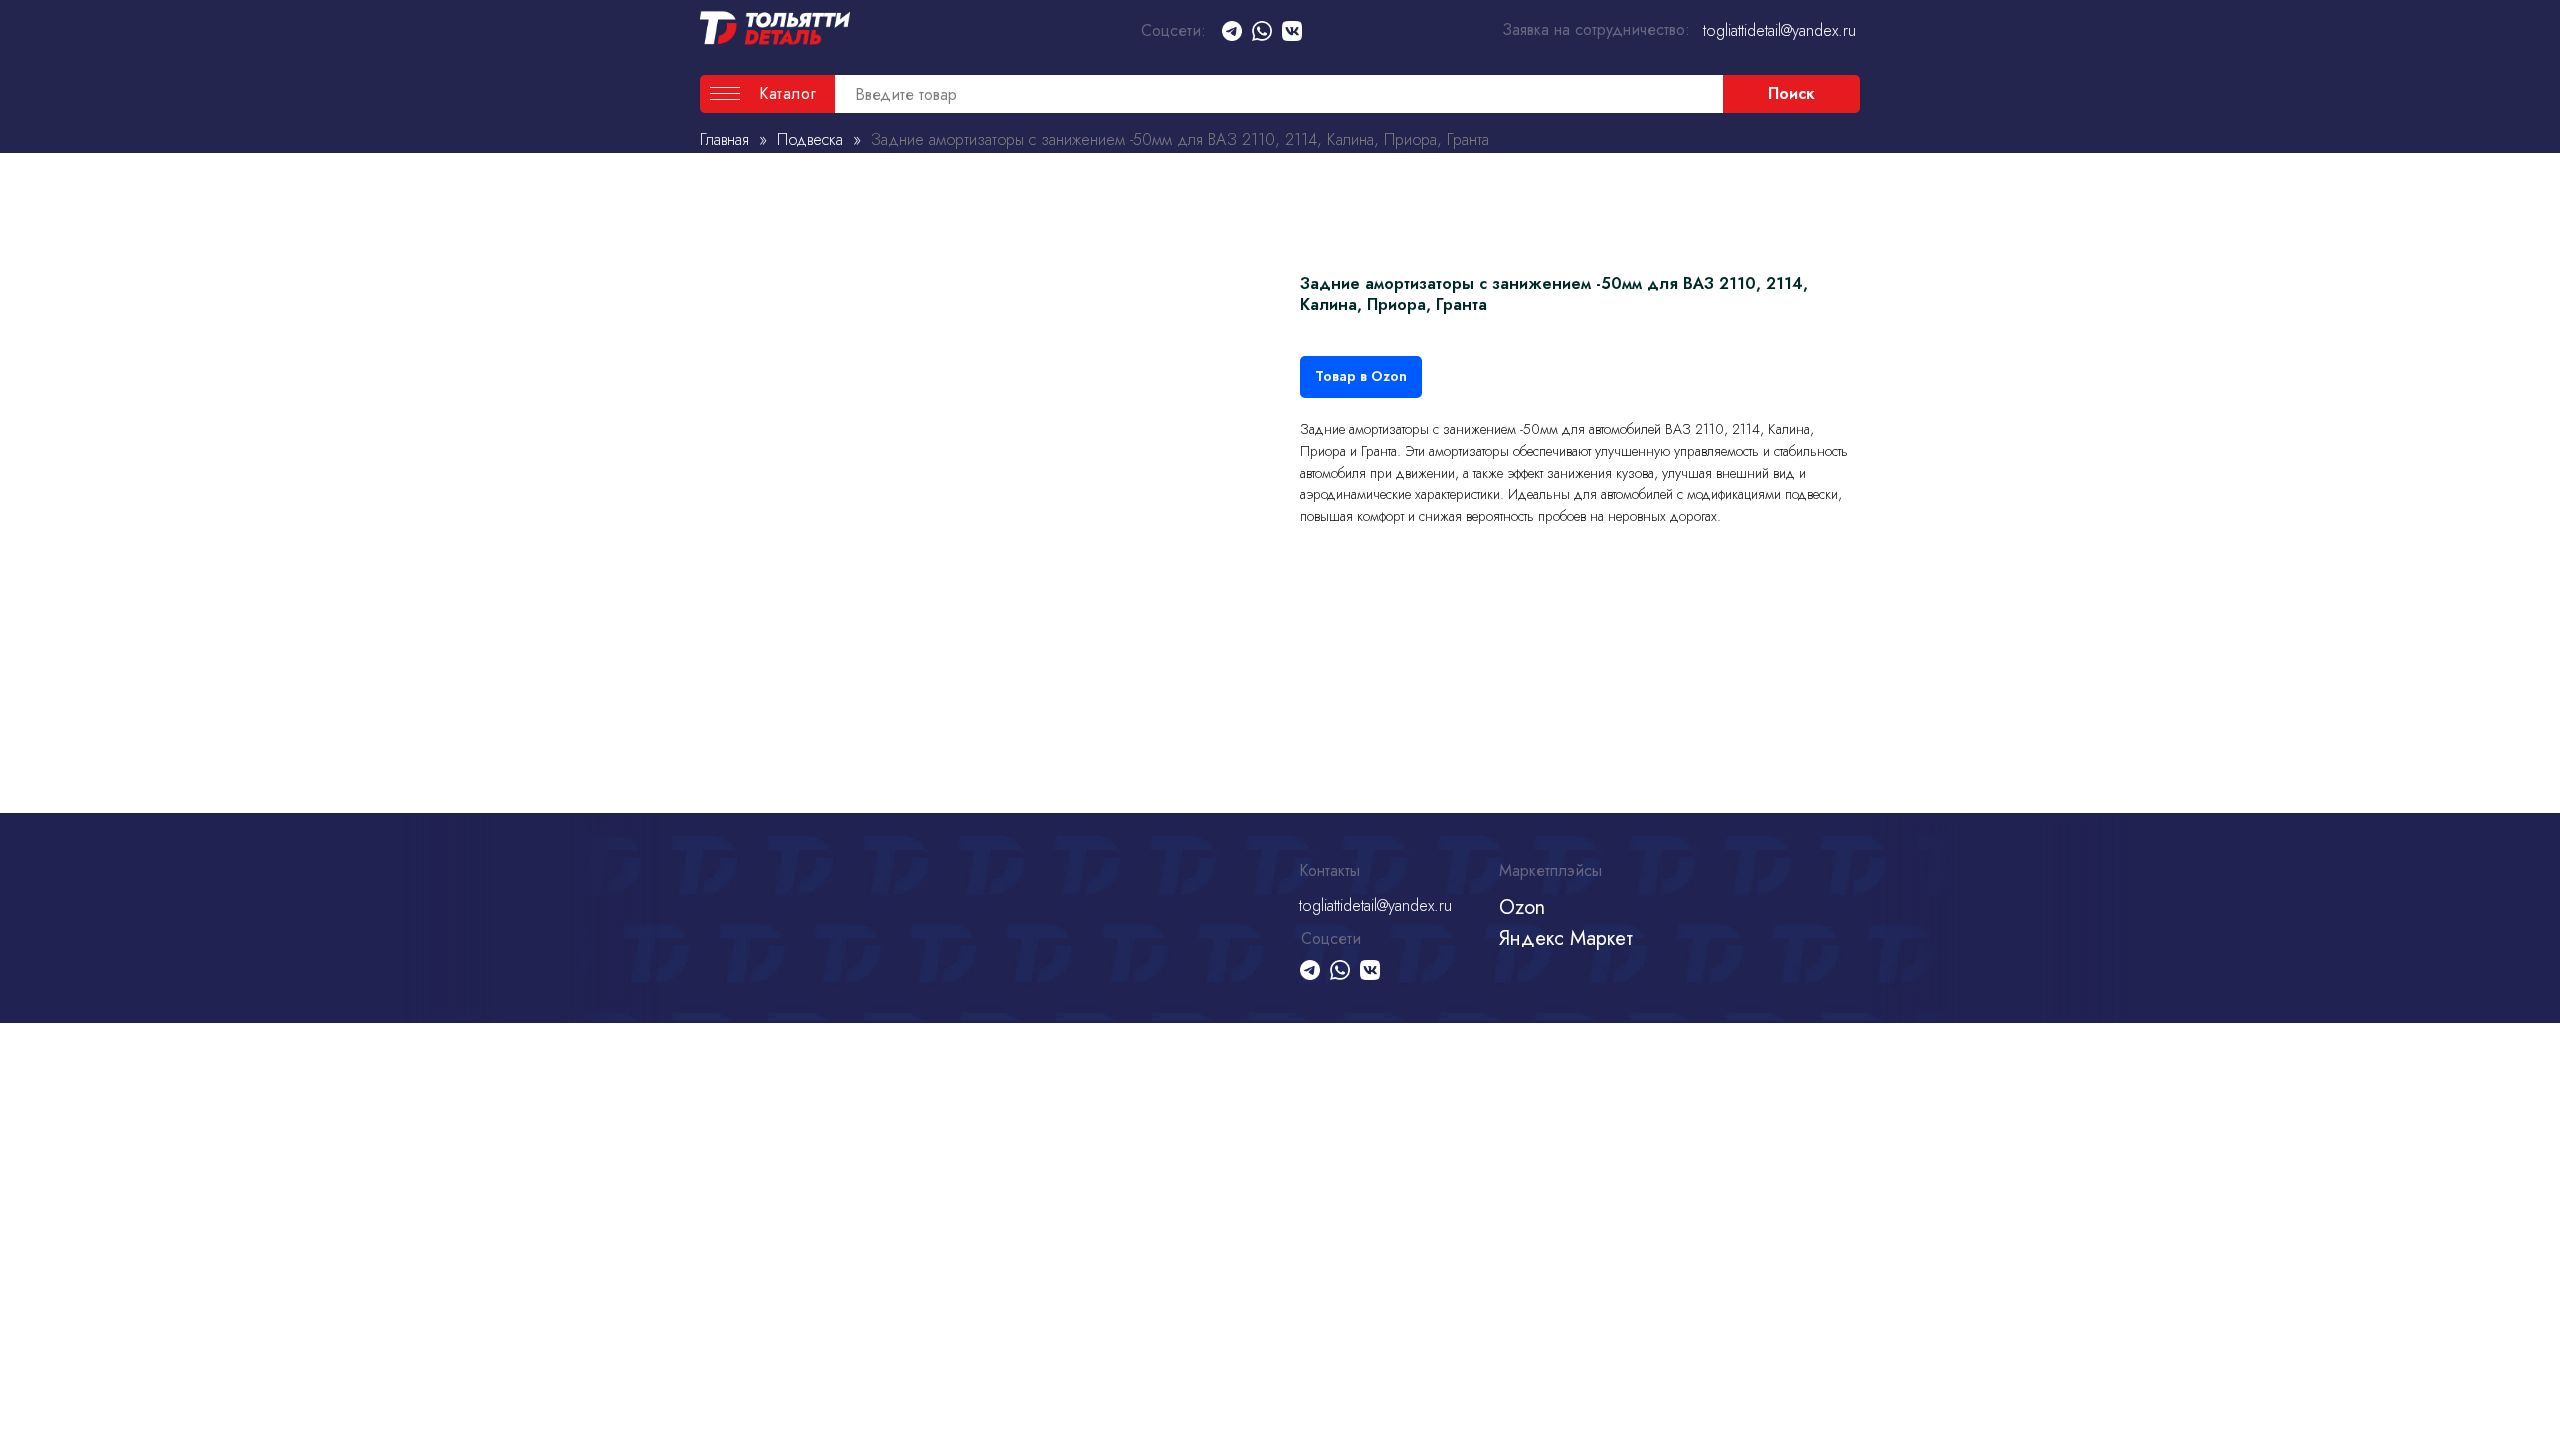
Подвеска (812, 139)
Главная (724, 139)
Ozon (1522, 907)
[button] (767, 94)
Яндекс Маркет (1566, 938)
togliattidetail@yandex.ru (1779, 30)
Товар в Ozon (1361, 376)
